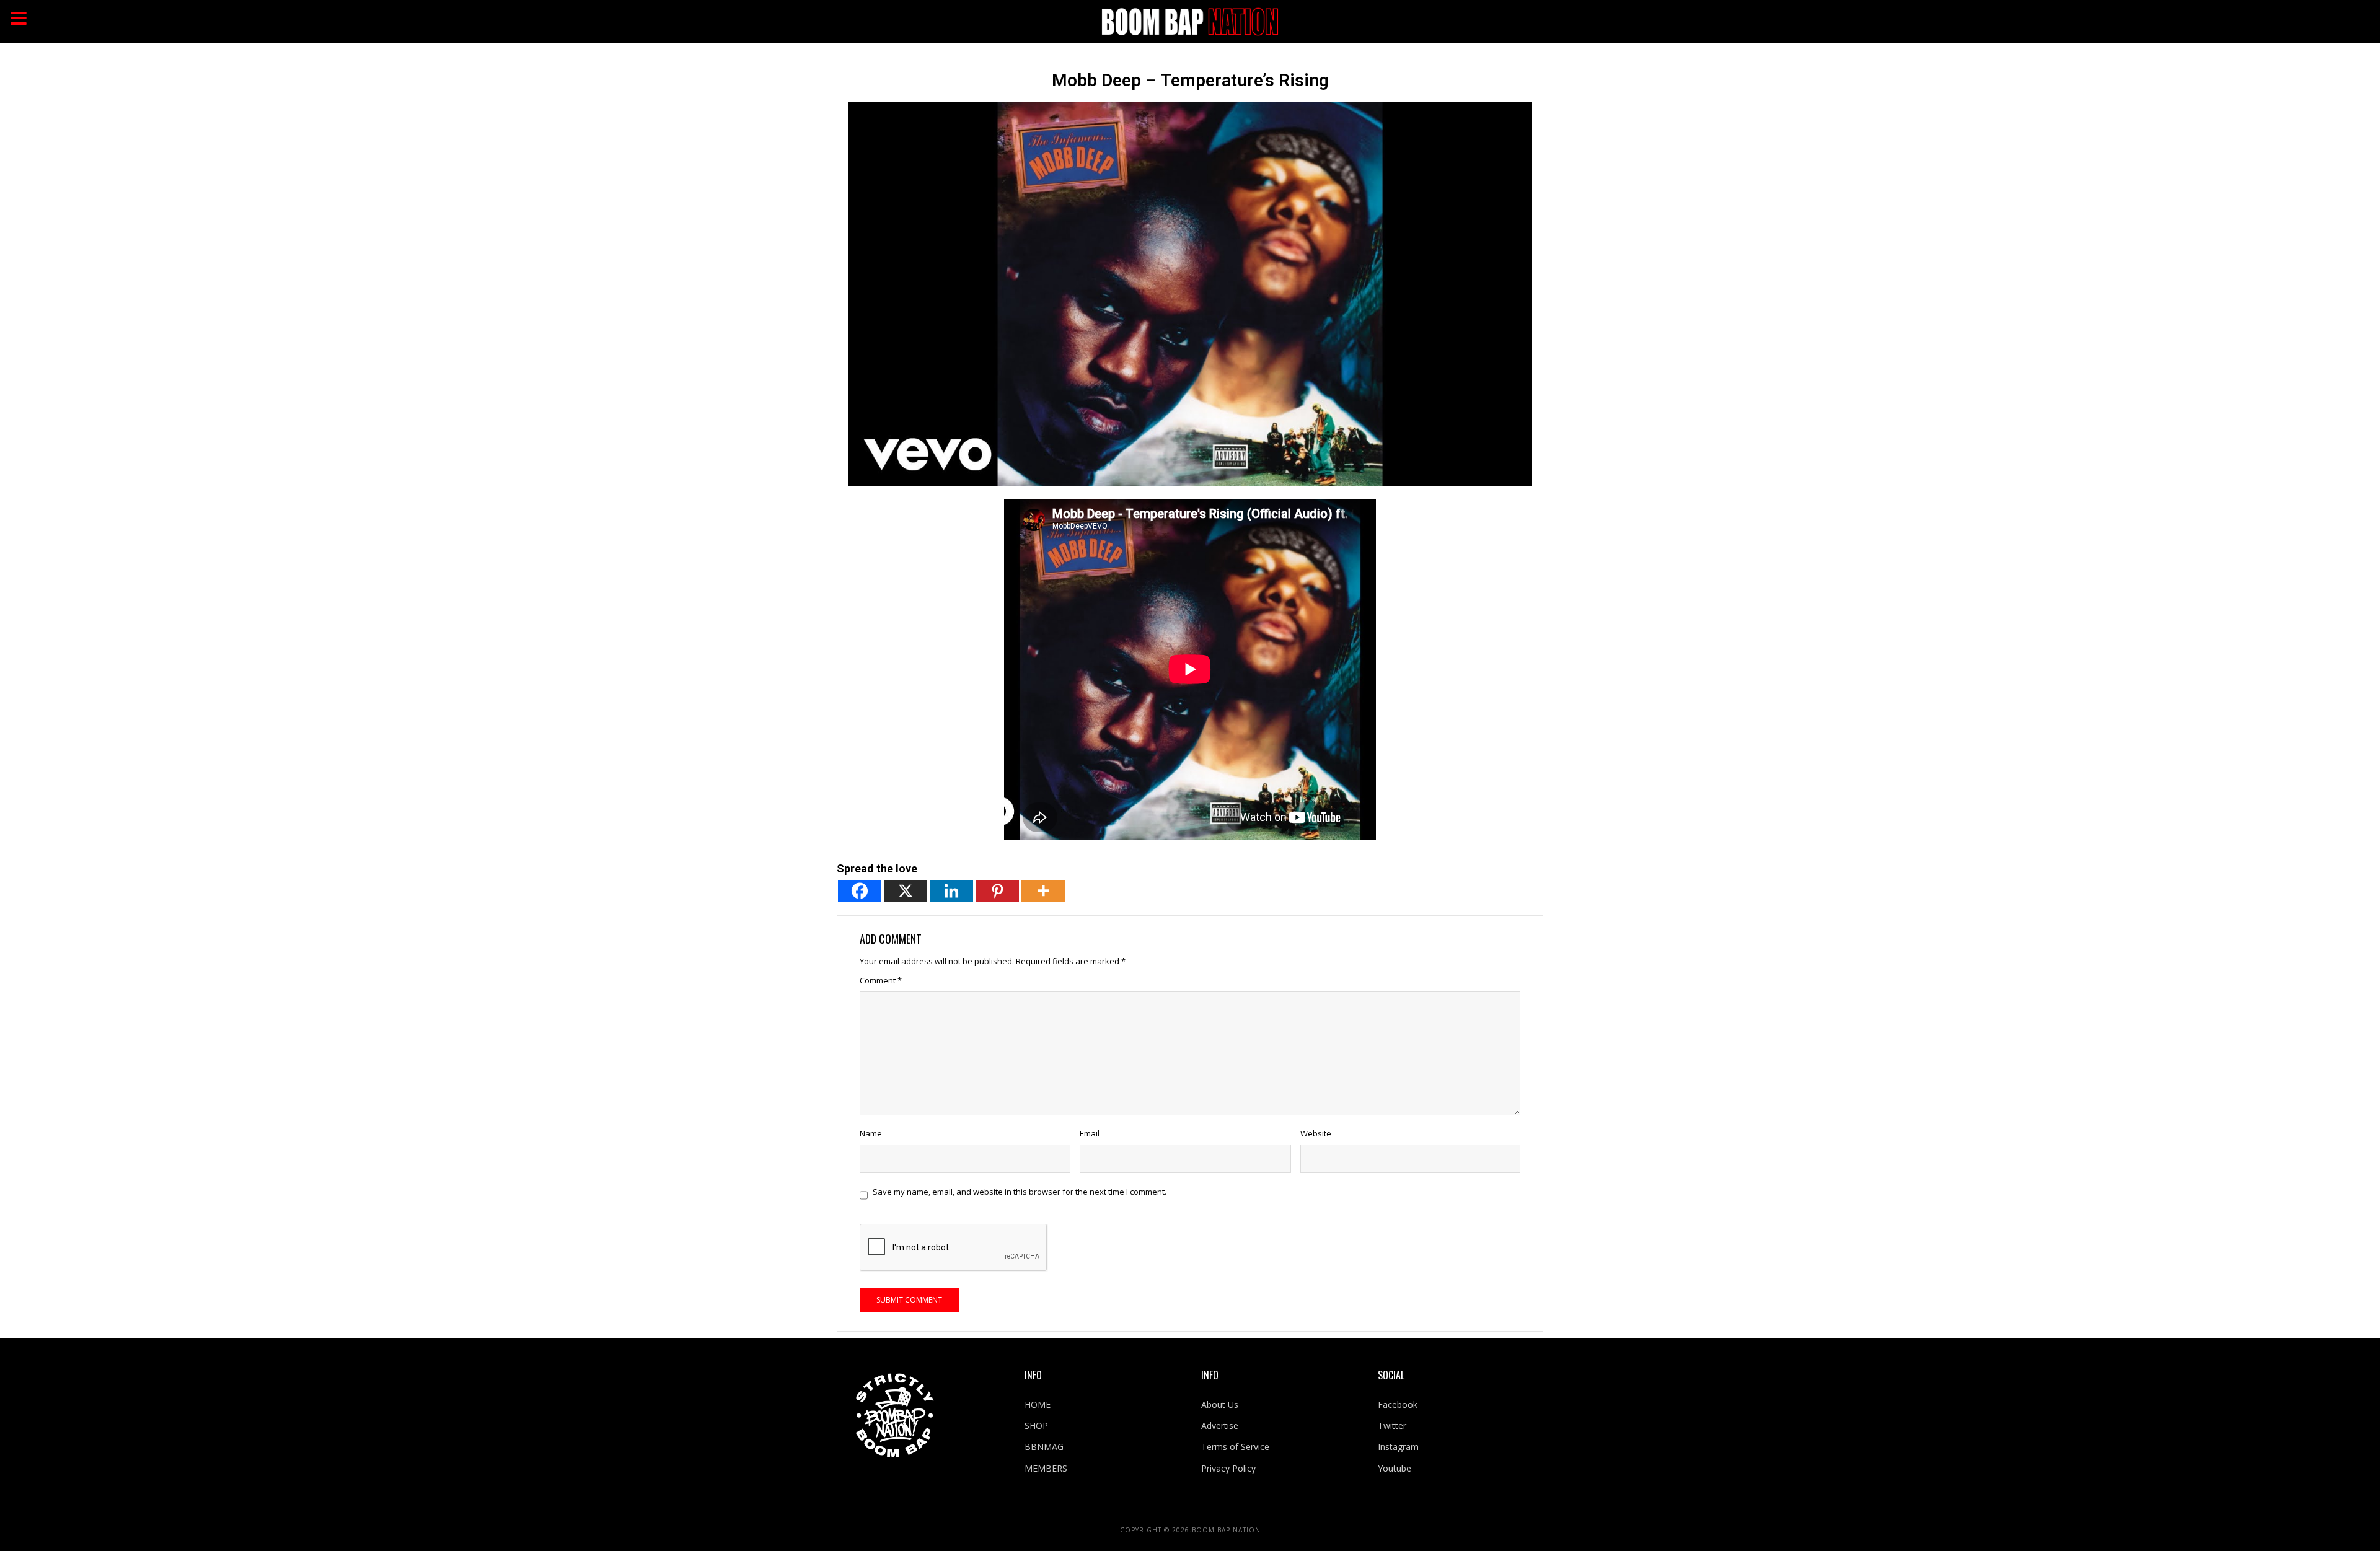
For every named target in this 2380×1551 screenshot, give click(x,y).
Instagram (1398, 1447)
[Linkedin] (951, 891)
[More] (1043, 891)
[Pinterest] (997, 891)
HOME (1038, 1404)
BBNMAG (1044, 1447)
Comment (881, 980)
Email (1090, 1133)
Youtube (1395, 1468)
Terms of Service (1235, 1447)
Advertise (1220, 1426)
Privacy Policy (1228, 1468)
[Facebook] (860, 891)
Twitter (1392, 1426)
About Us (1220, 1404)
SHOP (1036, 1426)
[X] (906, 891)
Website (1316, 1133)
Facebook (1398, 1404)
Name (871, 1133)
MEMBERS (1046, 1468)
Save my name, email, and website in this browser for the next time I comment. (1020, 1192)
